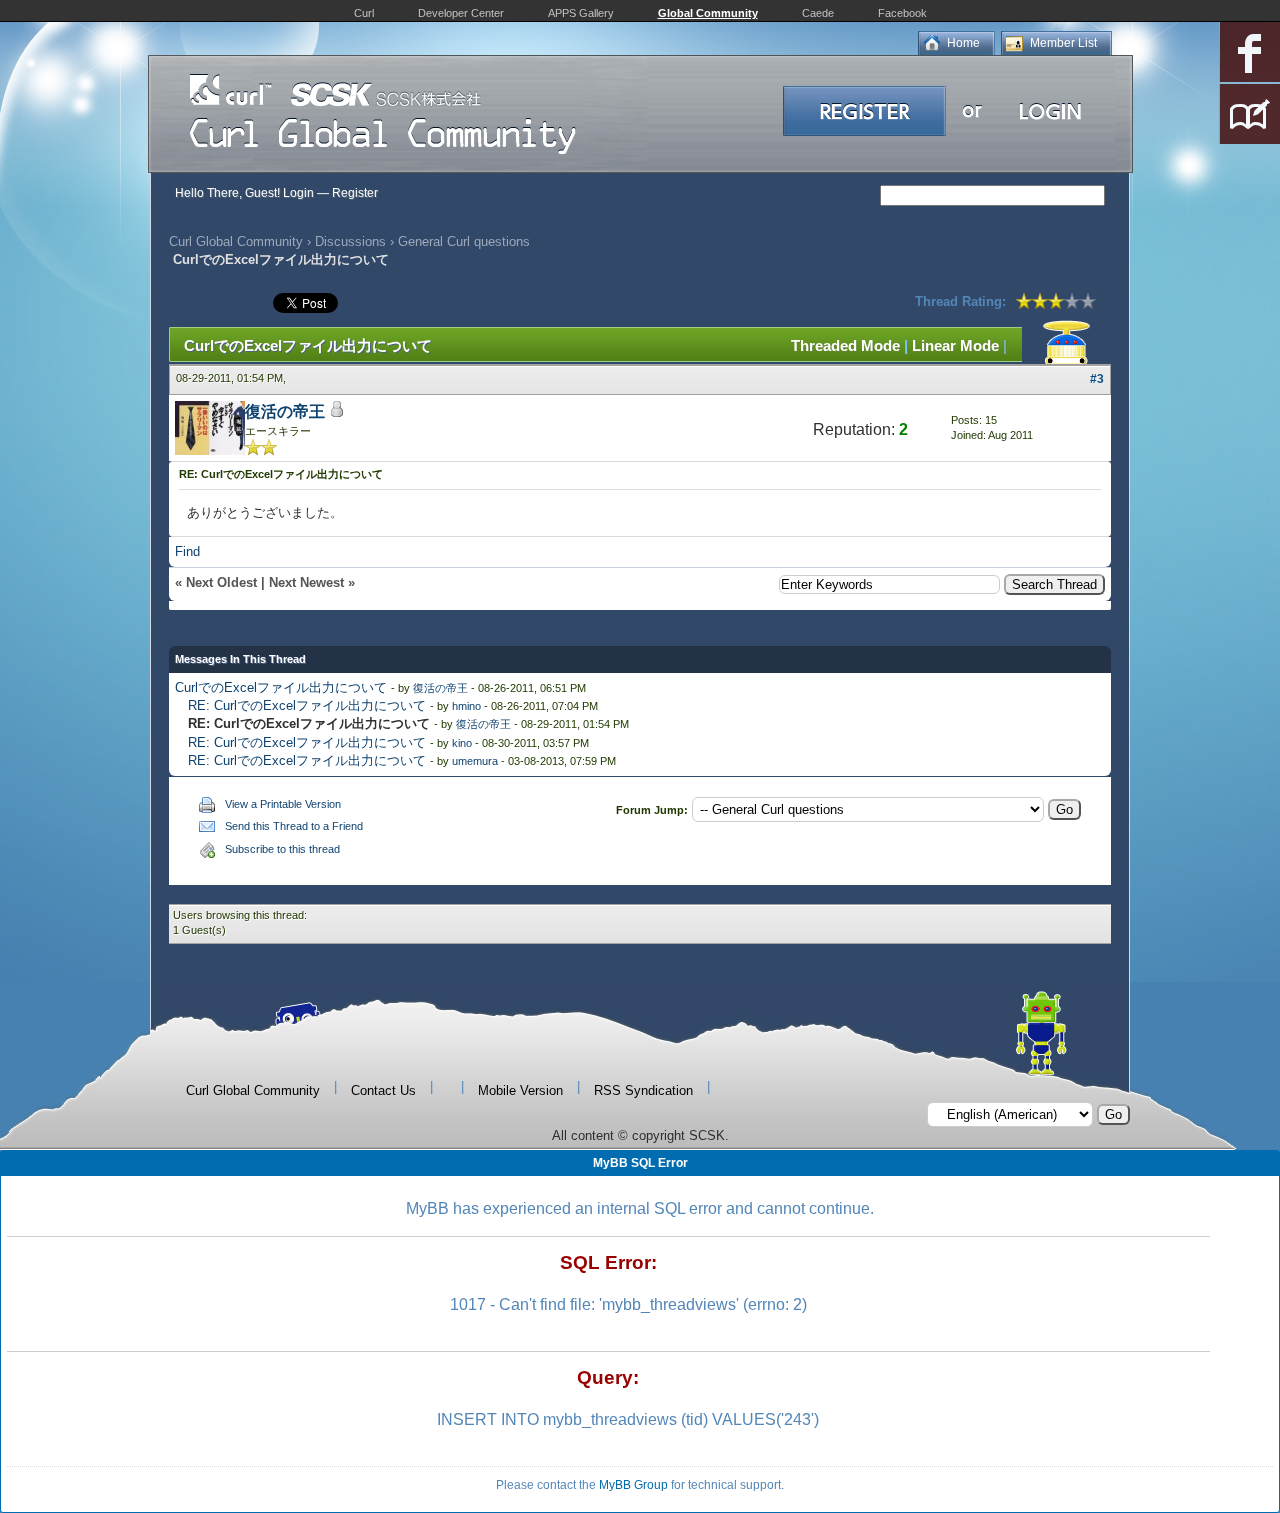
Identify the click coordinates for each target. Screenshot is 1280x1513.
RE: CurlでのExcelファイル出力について (307, 705)
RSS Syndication (643, 1090)
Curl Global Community (236, 241)
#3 (1097, 379)
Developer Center (461, 13)
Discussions (350, 241)
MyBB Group (633, 1485)
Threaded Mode (845, 345)
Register (355, 193)
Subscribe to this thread (282, 849)
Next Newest (306, 582)
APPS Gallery (581, 13)
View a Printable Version (283, 804)
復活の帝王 (285, 411)
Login (298, 193)
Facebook (902, 13)
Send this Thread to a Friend (294, 826)
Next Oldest (221, 582)
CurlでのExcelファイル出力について (281, 687)
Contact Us (383, 1090)
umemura (475, 761)
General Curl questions (464, 241)
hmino (466, 706)
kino (462, 743)
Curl (364, 13)
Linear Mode (955, 345)
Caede (818, 13)
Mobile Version (520, 1090)
